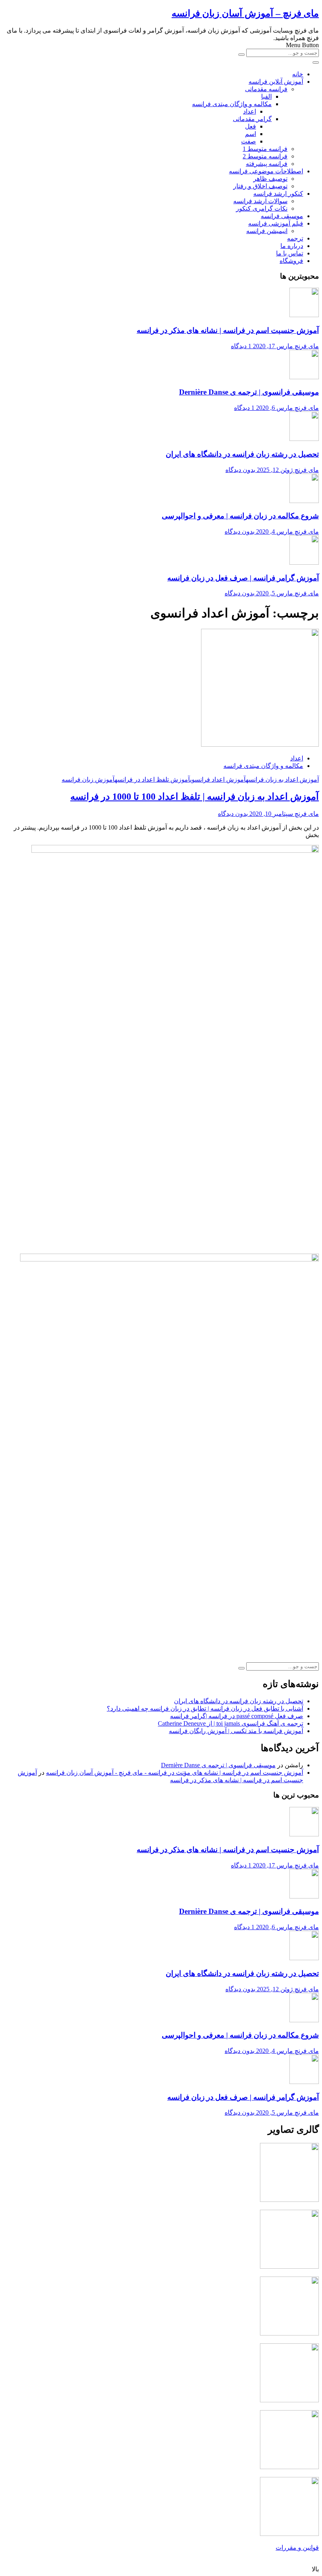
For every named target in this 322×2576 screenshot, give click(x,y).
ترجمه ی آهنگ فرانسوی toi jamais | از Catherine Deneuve (231, 1723)
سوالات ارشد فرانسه (260, 201)
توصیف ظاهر (270, 179)
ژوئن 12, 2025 (275, 470)
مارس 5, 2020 (274, 593)
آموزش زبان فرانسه (88, 779)
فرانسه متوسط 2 (265, 156)
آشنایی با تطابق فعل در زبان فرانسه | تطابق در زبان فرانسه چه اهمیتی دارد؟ (205, 1708)
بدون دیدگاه (240, 470)
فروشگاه (291, 261)
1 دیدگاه (241, 346)
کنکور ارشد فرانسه (278, 194)
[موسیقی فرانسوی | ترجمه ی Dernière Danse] (304, 377)
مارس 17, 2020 (273, 346)
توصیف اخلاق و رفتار (260, 186)
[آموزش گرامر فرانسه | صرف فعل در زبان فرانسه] (304, 563)
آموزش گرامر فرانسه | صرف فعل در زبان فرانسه (243, 578)
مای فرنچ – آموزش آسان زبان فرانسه (245, 13)
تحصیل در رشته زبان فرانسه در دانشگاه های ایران (242, 454)
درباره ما (292, 246)
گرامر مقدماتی (252, 119)
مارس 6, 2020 (274, 408)
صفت (249, 141)
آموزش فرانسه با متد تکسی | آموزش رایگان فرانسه (236, 1731)
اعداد (250, 111)
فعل (251, 126)
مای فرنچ (307, 346)
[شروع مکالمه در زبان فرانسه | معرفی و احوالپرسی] (304, 501)
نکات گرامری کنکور (262, 208)
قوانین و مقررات (297, 2548)
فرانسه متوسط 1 (265, 149)
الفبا (266, 96)
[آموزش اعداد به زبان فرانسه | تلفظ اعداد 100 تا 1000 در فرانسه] (260, 745)
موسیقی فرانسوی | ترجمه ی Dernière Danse (249, 392)
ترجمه (295, 238)
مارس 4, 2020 (274, 532)
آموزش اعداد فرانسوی (218, 779)
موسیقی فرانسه (282, 216)
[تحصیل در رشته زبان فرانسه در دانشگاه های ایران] (304, 439)
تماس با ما (290, 253)
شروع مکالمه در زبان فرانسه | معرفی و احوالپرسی (240, 516)
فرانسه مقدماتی (266, 89)
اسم (251, 134)
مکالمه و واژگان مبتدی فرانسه (232, 104)
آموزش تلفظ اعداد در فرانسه (152, 779)
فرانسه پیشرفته (267, 164)
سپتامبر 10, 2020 (271, 814)
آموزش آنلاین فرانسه (276, 82)
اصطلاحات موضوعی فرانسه (266, 171)
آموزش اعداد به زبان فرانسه (282, 779)
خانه (298, 74)
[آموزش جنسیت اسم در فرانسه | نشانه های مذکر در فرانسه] (304, 315)
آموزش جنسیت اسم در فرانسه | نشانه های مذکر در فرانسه (228, 330)
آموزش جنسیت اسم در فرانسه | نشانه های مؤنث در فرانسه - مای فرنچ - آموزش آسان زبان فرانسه (175, 1773)
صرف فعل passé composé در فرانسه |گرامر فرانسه (237, 1716)
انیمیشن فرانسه (267, 231)
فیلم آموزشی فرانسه (276, 223)
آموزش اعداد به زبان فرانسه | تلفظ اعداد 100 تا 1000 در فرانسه (195, 797)
